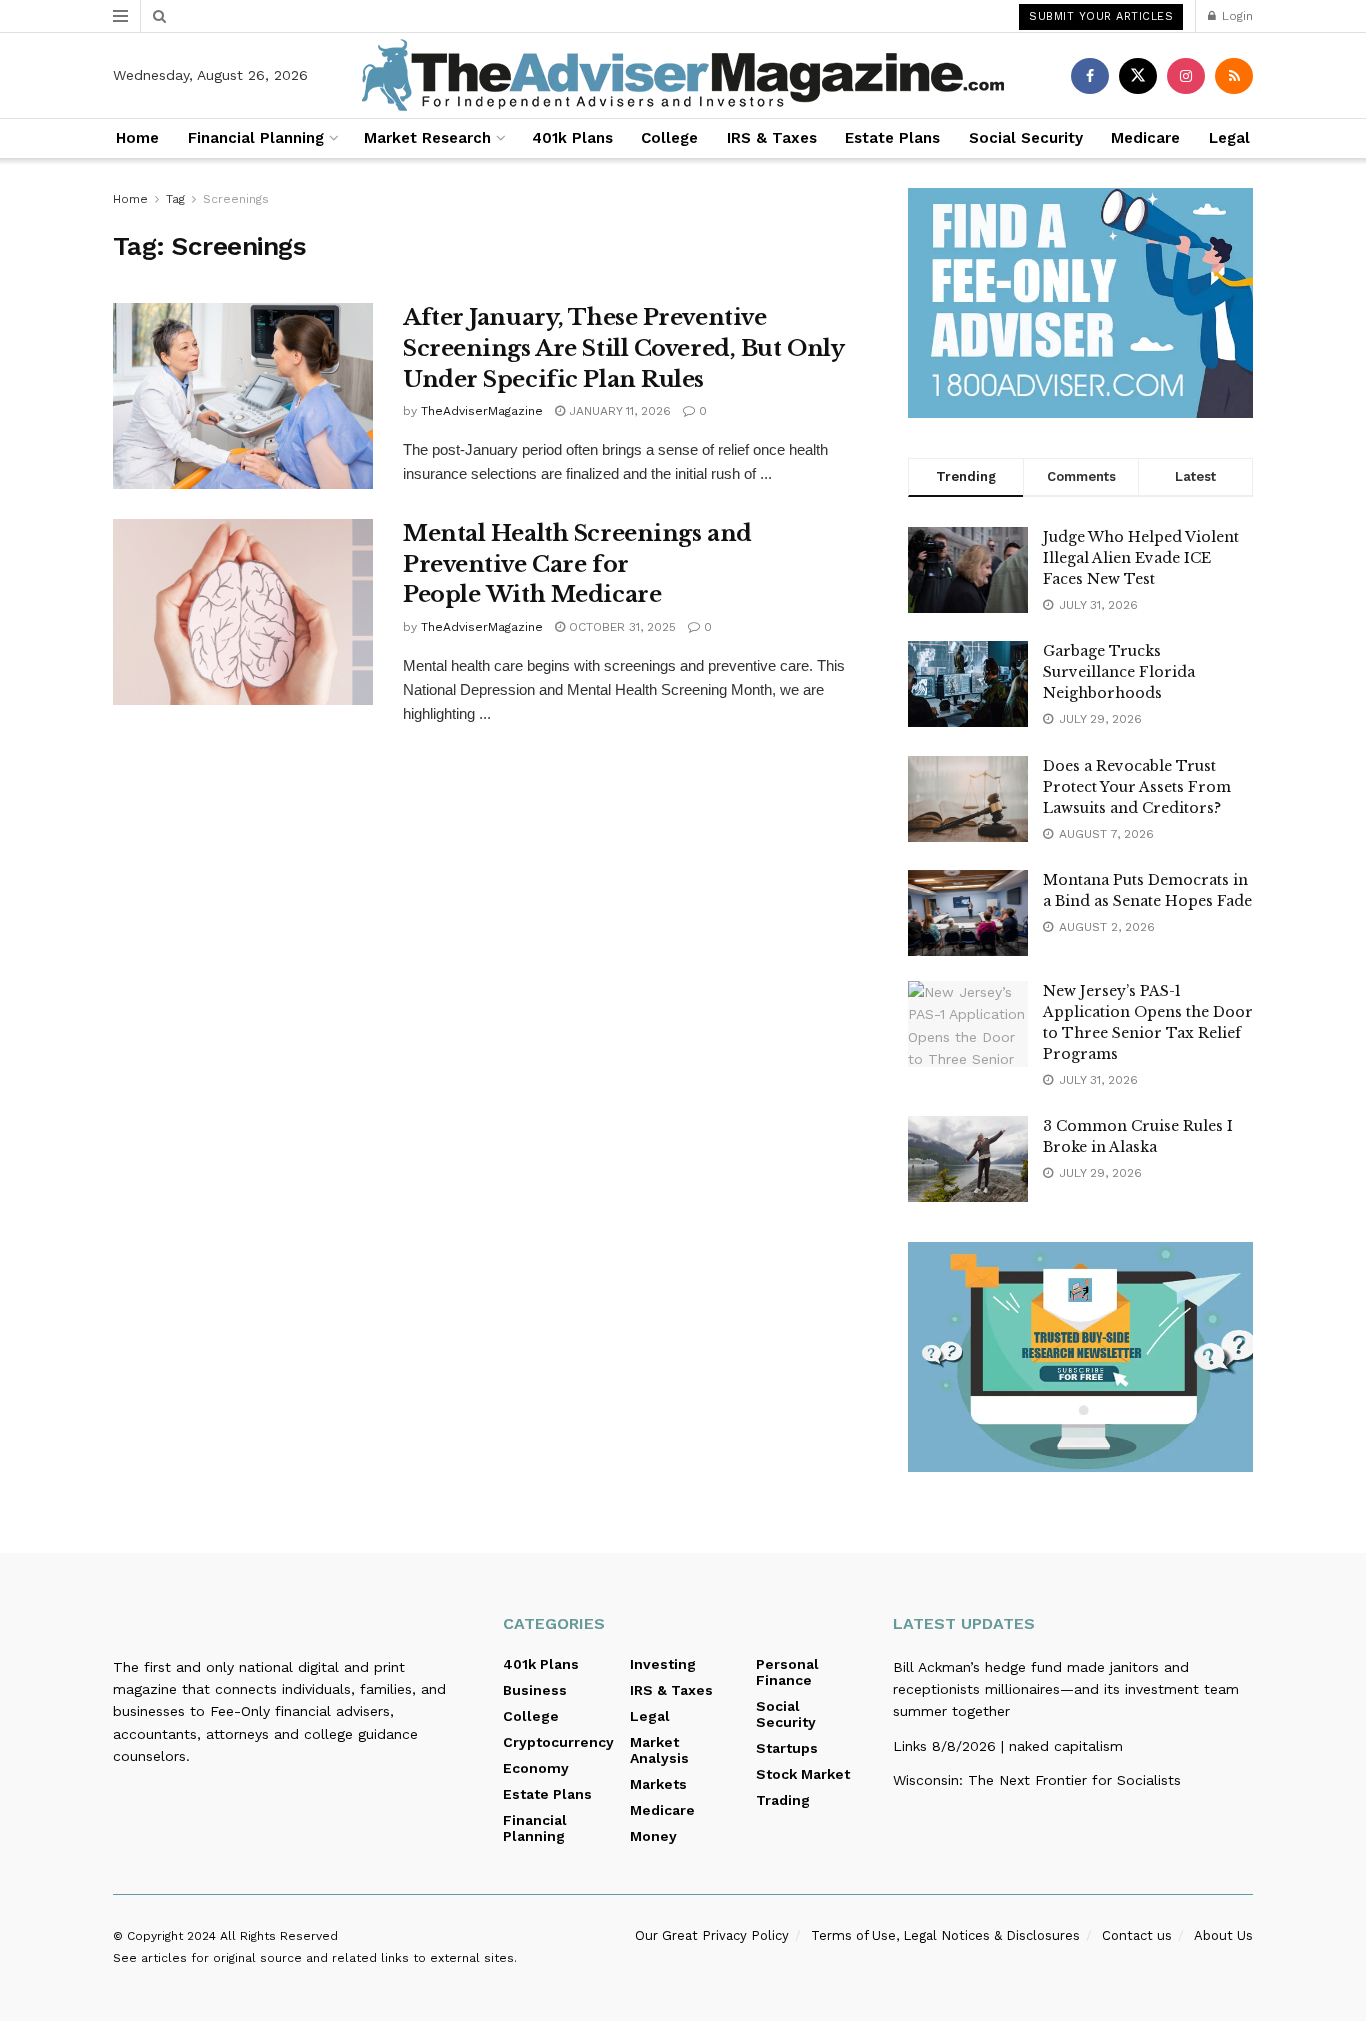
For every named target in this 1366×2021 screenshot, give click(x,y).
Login (1235, 16)
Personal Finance (787, 1672)
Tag (175, 199)
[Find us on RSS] (1234, 76)
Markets (658, 1784)
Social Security (1026, 138)
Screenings (236, 199)
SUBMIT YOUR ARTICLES (1101, 16)
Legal (1229, 138)
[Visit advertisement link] (1080, 303)
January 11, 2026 (618, 411)
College (669, 138)
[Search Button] (159, 16)
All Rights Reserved (279, 1936)
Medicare (1145, 138)
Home (137, 138)
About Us (1223, 1935)
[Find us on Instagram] (1186, 76)
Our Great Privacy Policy (712, 1935)
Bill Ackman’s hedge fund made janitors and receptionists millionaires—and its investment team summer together (1066, 1689)
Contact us (1137, 1935)
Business (535, 1690)
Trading (783, 1800)
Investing (663, 1664)
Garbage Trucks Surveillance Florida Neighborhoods (1119, 672)
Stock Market (803, 1774)
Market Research (427, 138)
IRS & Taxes (772, 138)
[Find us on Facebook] (1090, 76)
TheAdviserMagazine (482, 411)
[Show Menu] (120, 16)
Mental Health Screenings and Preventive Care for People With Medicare (577, 564)
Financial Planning (256, 138)
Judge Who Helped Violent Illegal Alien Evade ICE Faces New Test (1141, 558)
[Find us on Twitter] (1138, 76)
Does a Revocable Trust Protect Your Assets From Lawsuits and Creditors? (1137, 787)
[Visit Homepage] (683, 75)
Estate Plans (892, 138)
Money (653, 1836)
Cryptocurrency (558, 1742)
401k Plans (572, 138)
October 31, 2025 (620, 627)
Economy (536, 1768)
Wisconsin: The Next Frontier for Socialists (1037, 1780)
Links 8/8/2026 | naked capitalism (1008, 1746)
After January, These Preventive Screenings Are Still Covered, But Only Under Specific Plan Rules (623, 348)
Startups (787, 1748)
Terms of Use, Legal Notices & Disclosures (945, 1935)
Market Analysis (659, 1750)
